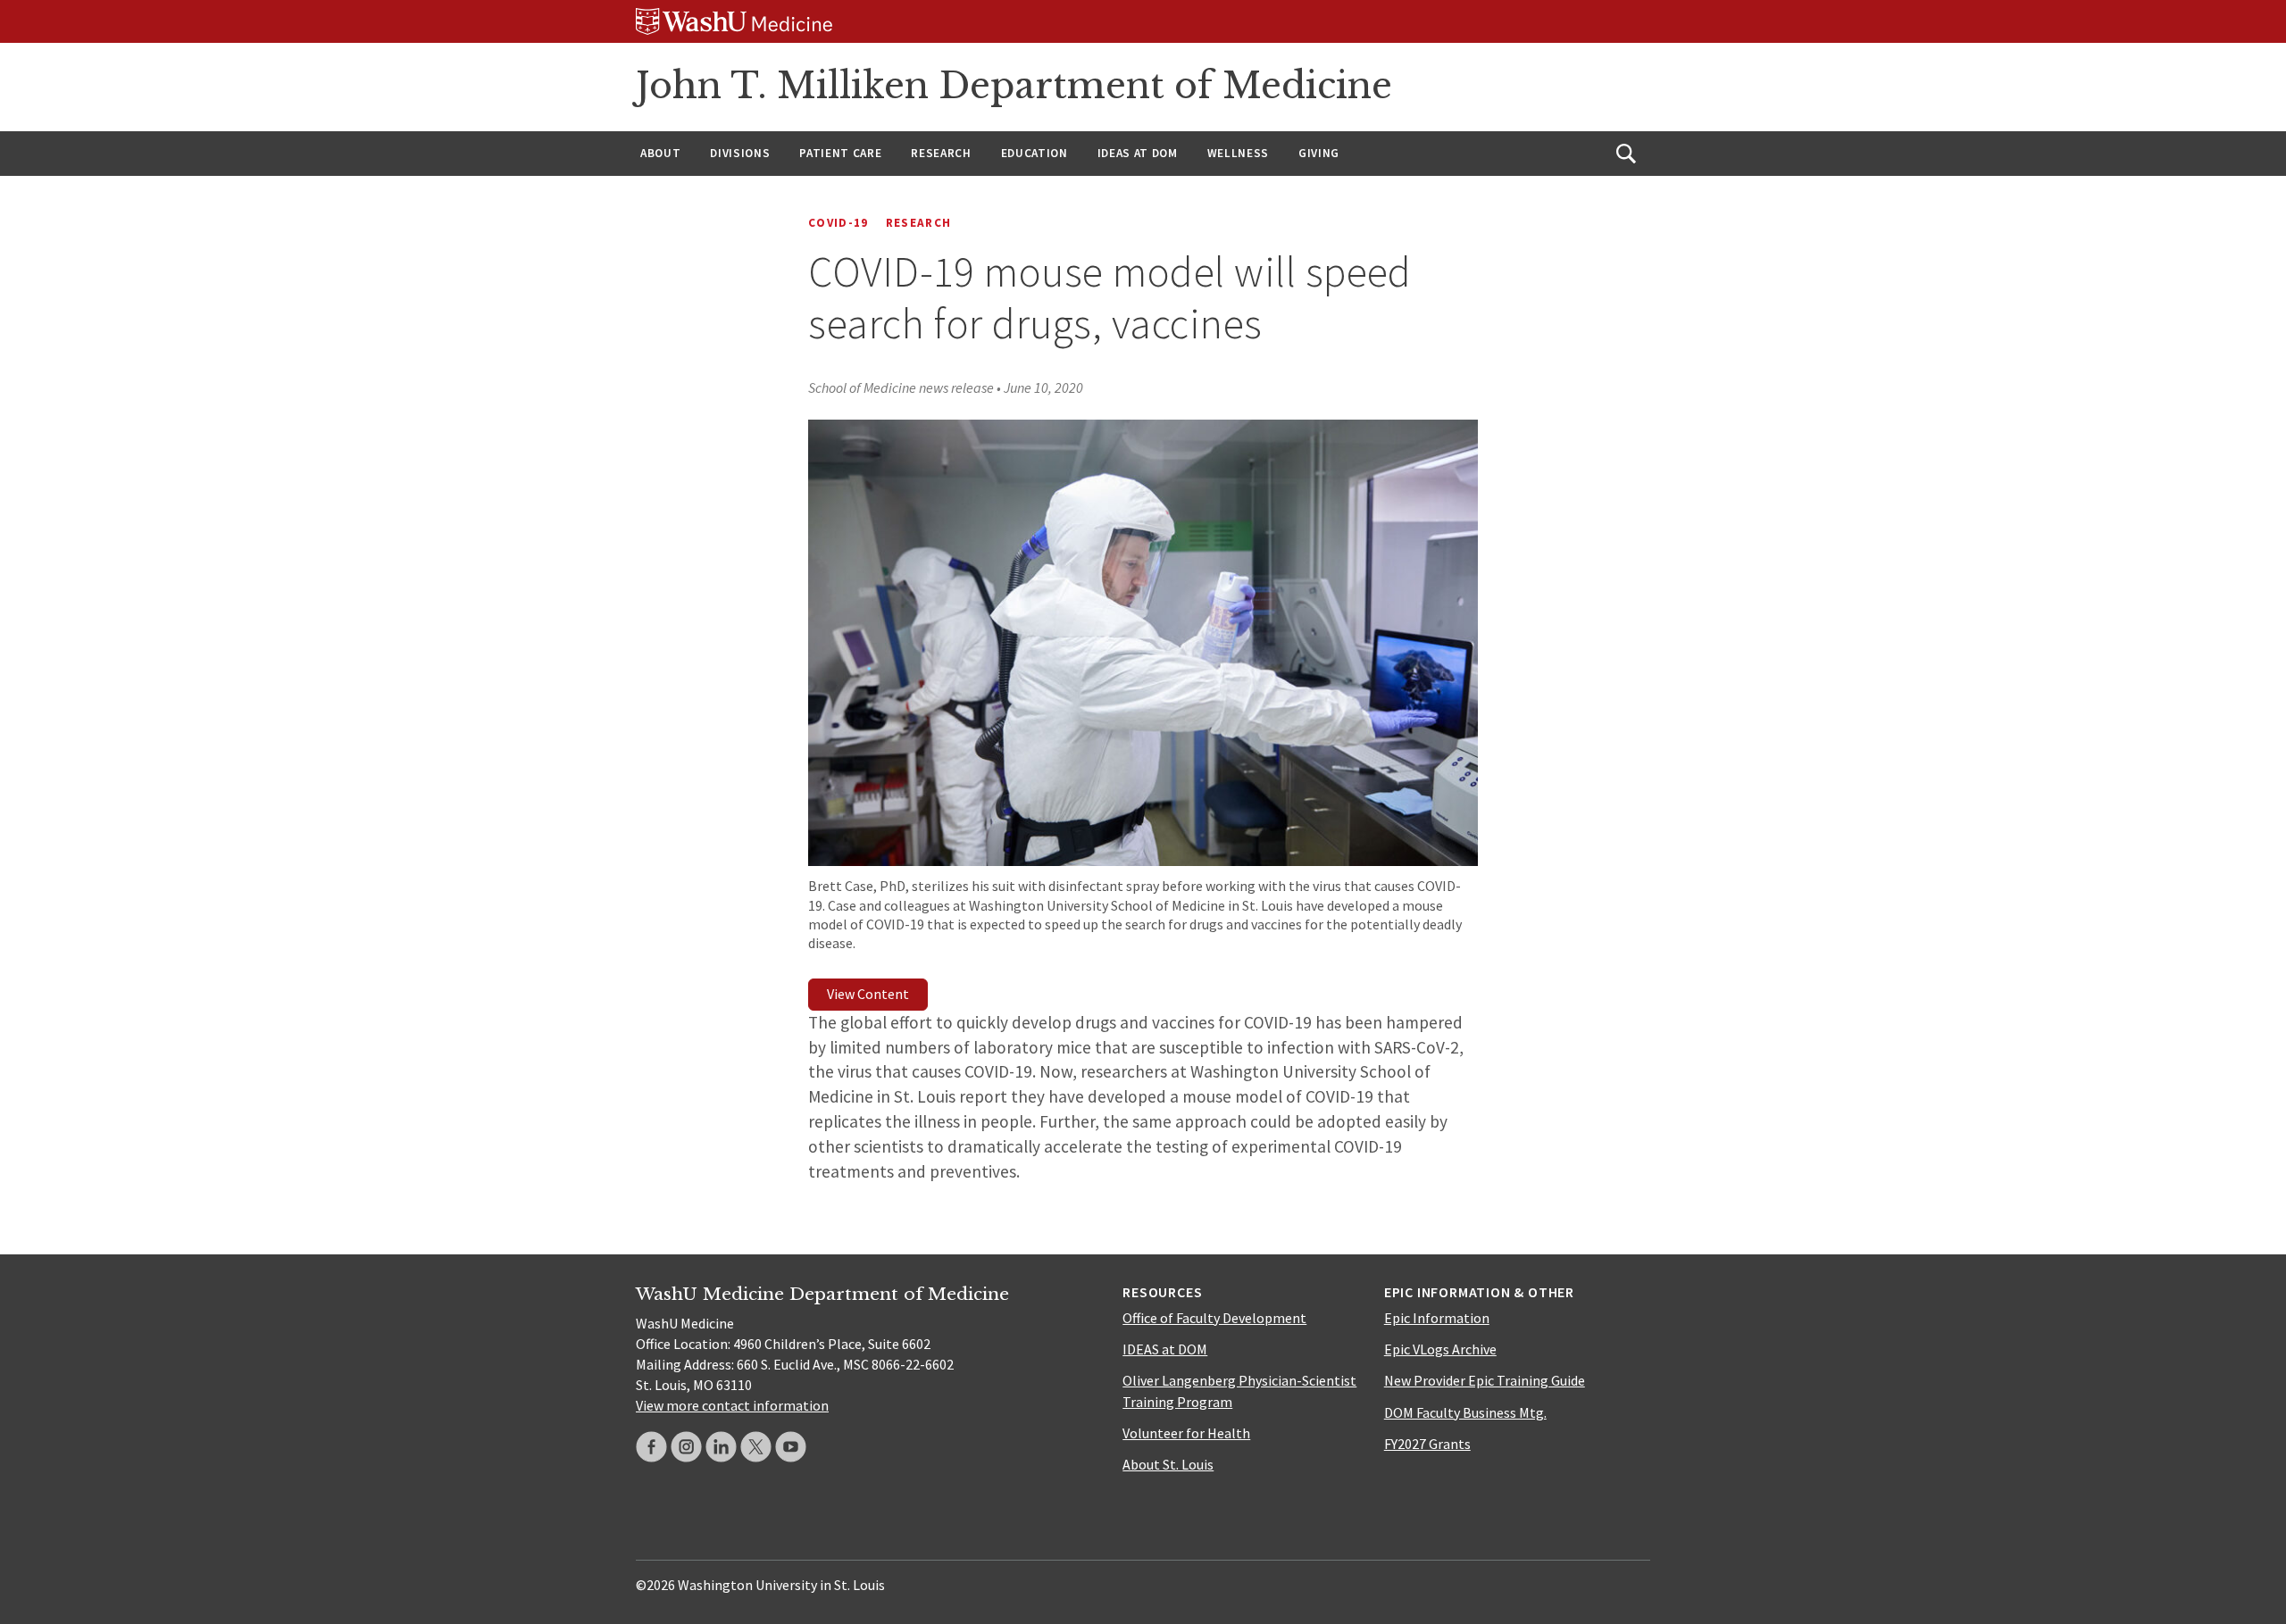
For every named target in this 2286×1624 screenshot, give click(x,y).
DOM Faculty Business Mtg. (1465, 1412)
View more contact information (732, 1405)
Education (1035, 153)
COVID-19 (838, 223)
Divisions (740, 153)
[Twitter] (756, 1447)
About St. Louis (1168, 1464)
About (660, 153)
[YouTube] (791, 1447)
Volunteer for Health (1186, 1433)
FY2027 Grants (1427, 1444)
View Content (868, 994)
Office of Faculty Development (1214, 1318)
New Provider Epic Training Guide (1485, 1380)
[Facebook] (651, 1447)
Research (941, 153)
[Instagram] (686, 1447)
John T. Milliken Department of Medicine (1014, 86)
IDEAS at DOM (1138, 153)
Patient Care (840, 153)
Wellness (1238, 153)
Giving (1319, 153)
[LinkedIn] (721, 1447)
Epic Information (1437, 1318)
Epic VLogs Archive (1440, 1349)
